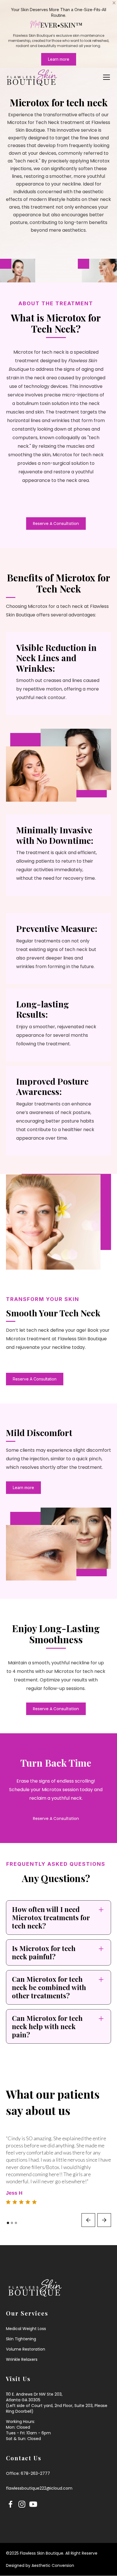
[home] (32, 77)
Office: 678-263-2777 (28, 2473)
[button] (105, 77)
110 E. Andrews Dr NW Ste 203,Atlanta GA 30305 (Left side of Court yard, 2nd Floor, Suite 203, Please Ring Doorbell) (57, 2403)
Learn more (59, 59)
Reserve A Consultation (56, 524)
